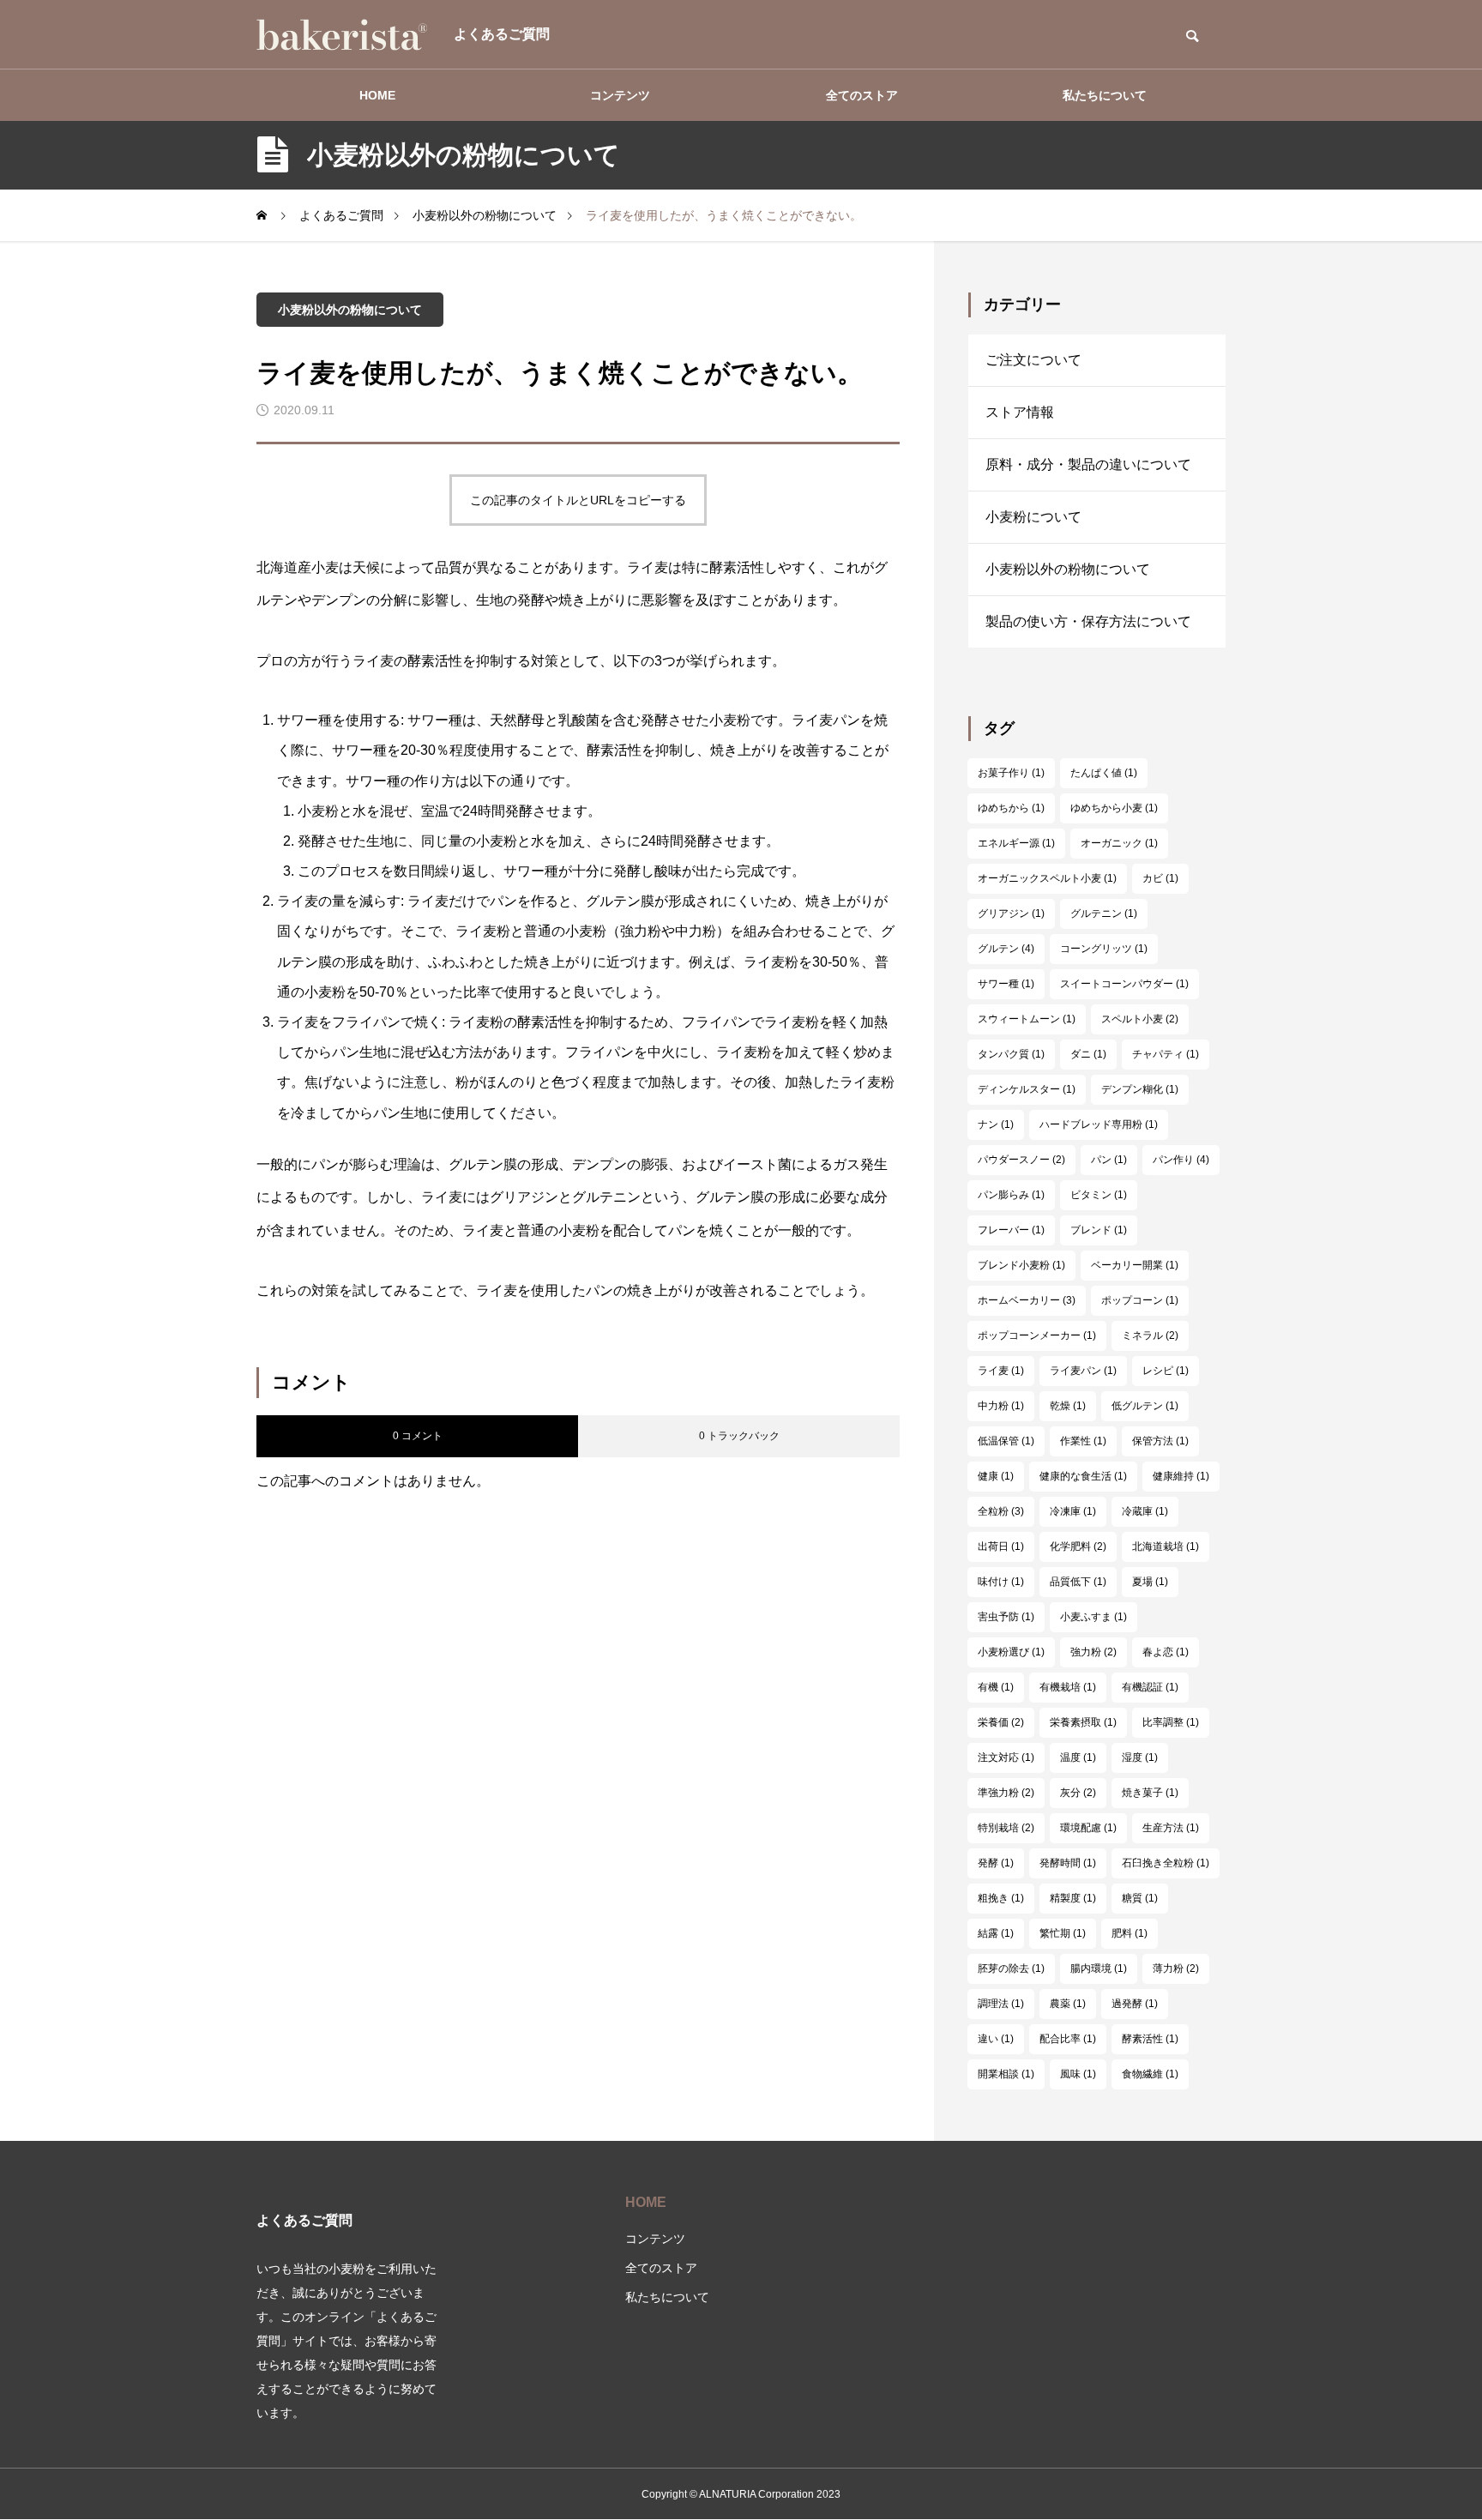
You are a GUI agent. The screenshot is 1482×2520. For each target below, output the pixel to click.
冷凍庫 (1073, 1511)
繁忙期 (1063, 1933)
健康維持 (1181, 1476)
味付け (1001, 1582)
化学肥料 (1078, 1546)
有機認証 (1150, 1687)
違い (996, 2039)
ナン (996, 1124)
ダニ (1088, 1054)
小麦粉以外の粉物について (350, 310)
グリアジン (1011, 913)
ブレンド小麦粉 (1021, 1265)
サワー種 (1006, 984)
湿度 (1140, 1757)
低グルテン (1145, 1406)
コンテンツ (620, 95)
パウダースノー (1021, 1160)
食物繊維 (1150, 2074)
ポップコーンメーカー (1037, 1335)
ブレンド (1099, 1230)
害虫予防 (1006, 1617)
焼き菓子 (1150, 1793)
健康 (996, 1476)
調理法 (1001, 2004)
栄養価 (1001, 1722)
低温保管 (1006, 1441)
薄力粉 (1176, 1968)
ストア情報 (1020, 412)
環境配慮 (1088, 1828)
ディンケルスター (1027, 1089)
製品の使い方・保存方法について (1088, 621)
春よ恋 (1166, 1652)
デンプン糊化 (1140, 1089)
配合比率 (1068, 2039)
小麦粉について (1033, 517)
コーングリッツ (1104, 949)
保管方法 (1160, 1441)
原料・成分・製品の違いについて (1088, 464)
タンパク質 (1011, 1054)
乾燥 (1068, 1406)
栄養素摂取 (1083, 1722)
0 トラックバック (739, 1436)
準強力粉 (1006, 1793)
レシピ (1166, 1371)
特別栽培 (1006, 1828)
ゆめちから (1011, 808)
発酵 (996, 1863)
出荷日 (1001, 1546)
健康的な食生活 (1083, 1476)
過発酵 (1135, 2004)
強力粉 (1093, 1652)
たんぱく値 (1104, 773)
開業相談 (1006, 2074)
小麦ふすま (1093, 1617)
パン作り (1181, 1160)
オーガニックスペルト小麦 (1047, 878)
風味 (1078, 2074)
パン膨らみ (1011, 1195)
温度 (1078, 1757)
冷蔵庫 (1145, 1511)
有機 (996, 1687)
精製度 (1073, 1898)
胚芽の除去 (1011, 1968)
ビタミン (1099, 1195)
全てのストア (862, 95)
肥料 (1130, 1933)
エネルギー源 (1016, 843)
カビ (1160, 878)
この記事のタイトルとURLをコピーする (578, 500)
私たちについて (1105, 95)
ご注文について (1033, 360)
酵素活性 (1150, 2039)
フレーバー (1011, 1230)
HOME (377, 95)
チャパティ (1166, 1054)
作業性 (1083, 1441)
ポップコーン (1140, 1300)
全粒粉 (1001, 1511)
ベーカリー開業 (1135, 1265)
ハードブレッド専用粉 (1099, 1124)
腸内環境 (1099, 1968)
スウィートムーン (1027, 1019)
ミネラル (1150, 1335)
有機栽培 (1068, 1687)
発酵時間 (1068, 1863)
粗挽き (1001, 1898)
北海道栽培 (1166, 1546)
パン (1109, 1160)
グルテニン (1104, 913)
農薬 (1068, 2004)
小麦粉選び (1011, 1652)
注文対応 (1006, 1757)
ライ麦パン (1083, 1371)
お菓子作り (1011, 773)
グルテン (1006, 949)
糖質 (1140, 1898)
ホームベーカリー (1027, 1300)
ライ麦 (1001, 1371)
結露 (996, 1933)
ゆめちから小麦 (1114, 808)
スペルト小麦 (1140, 1019)
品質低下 (1078, 1582)
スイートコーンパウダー (1124, 984)
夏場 (1150, 1582)
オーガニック (1119, 843)
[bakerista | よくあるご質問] (342, 34)
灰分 (1078, 1793)
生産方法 (1171, 1828)
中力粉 (1001, 1406)
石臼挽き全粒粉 (1166, 1863)
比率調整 (1171, 1722)
